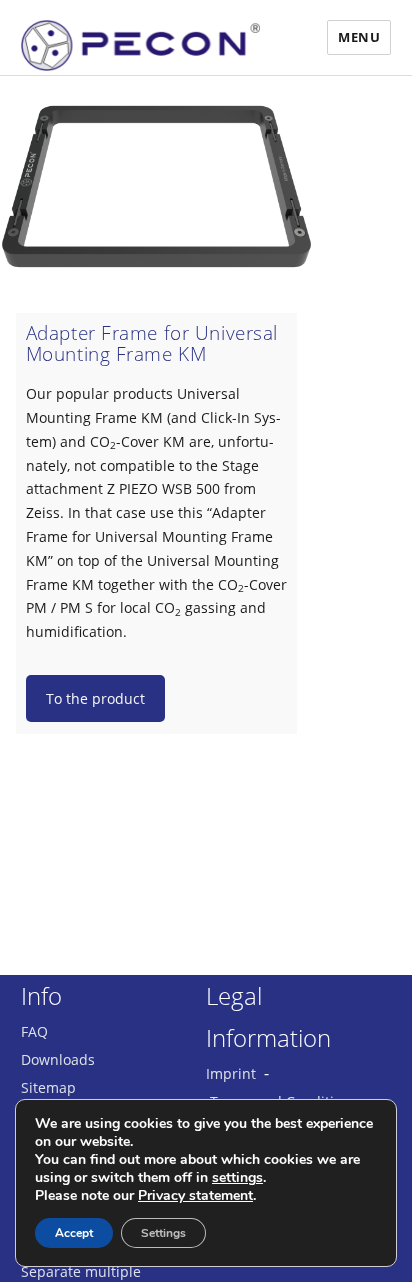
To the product (95, 698)
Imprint (231, 1073)
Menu (359, 37)
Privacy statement (195, 1195)
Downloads (58, 1059)
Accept (74, 1233)
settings (237, 1178)
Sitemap (48, 1087)
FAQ (34, 1031)
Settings (163, 1233)
